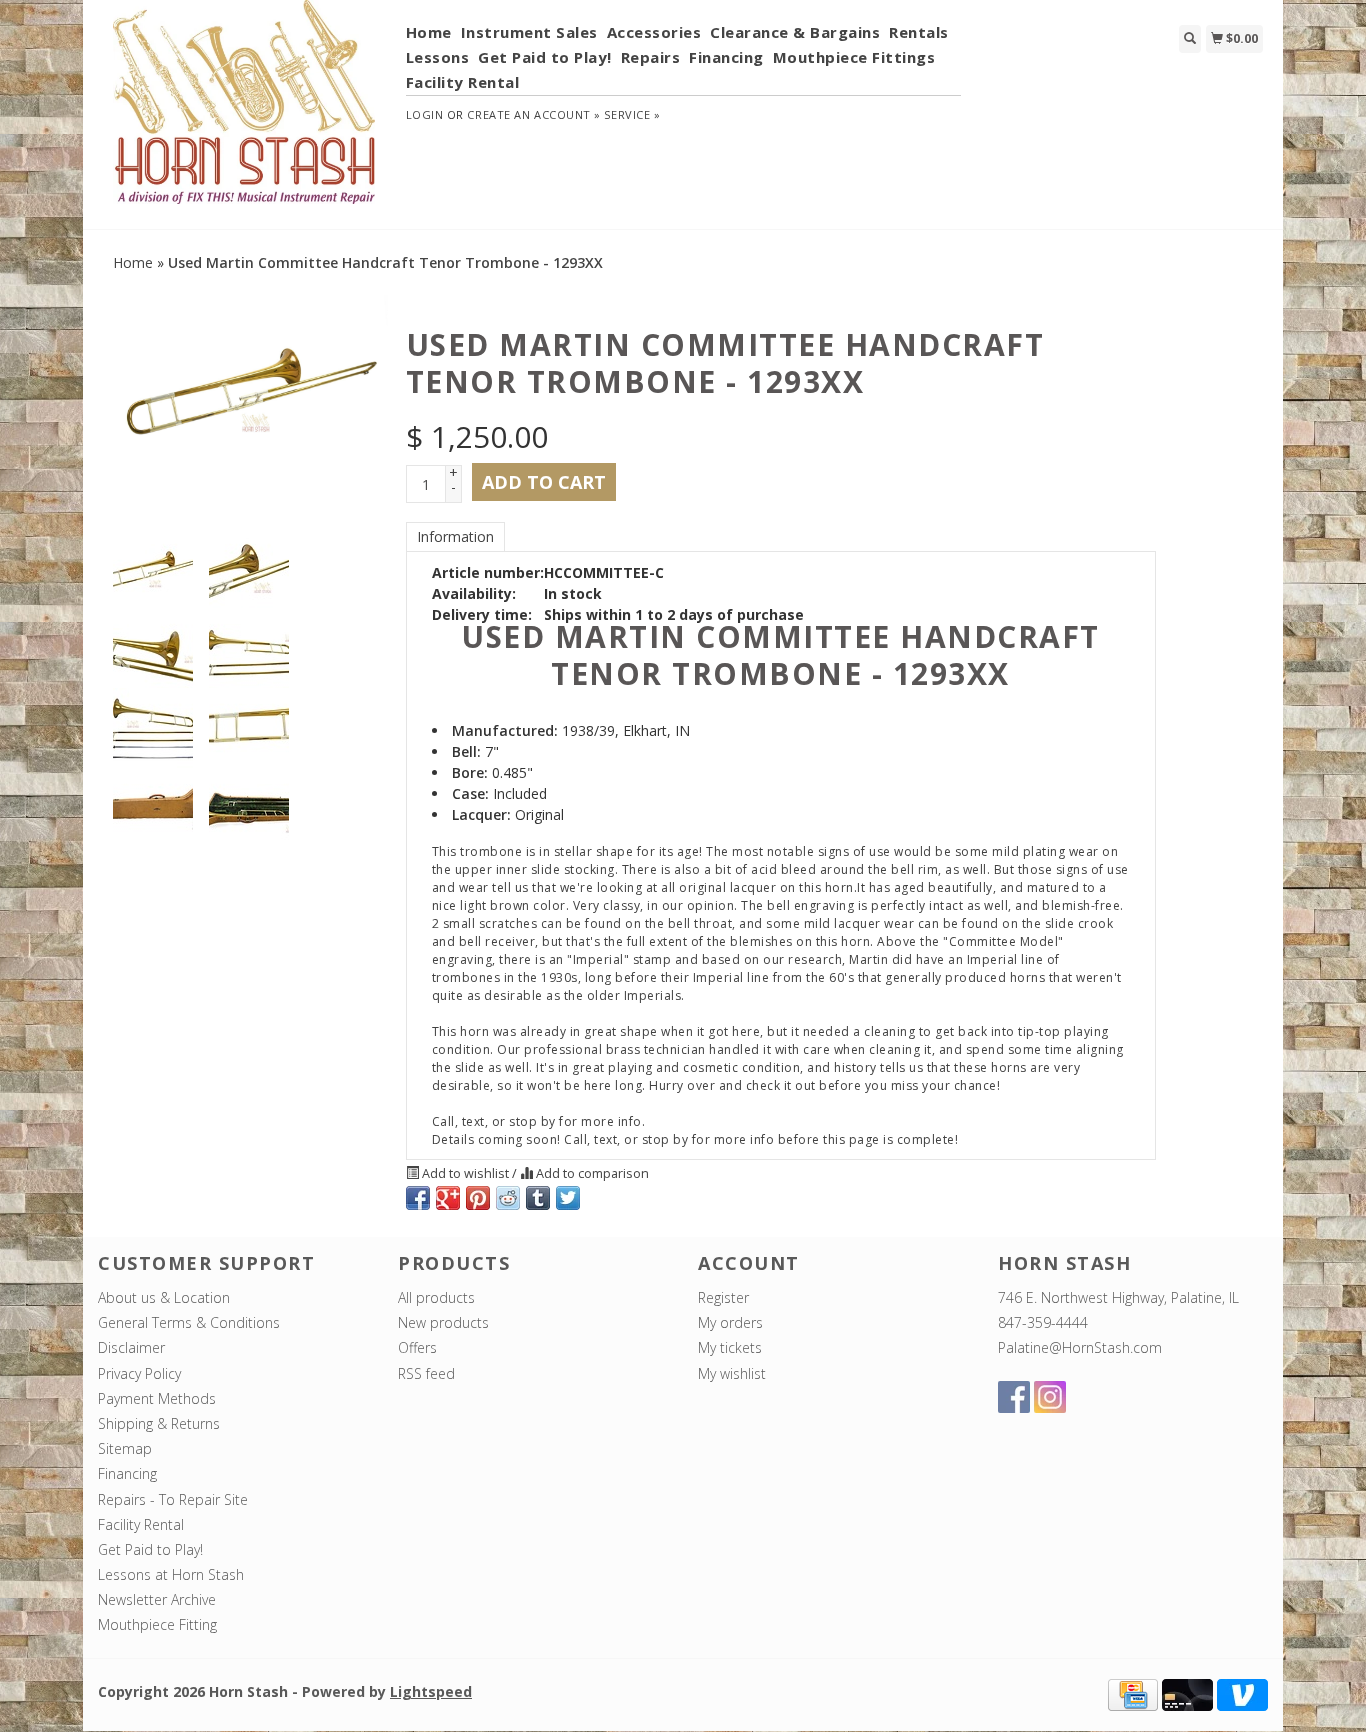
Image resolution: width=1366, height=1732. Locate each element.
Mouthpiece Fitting (157, 1624)
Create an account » (533, 114)
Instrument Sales (529, 32)
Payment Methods (157, 1398)
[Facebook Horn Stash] (1014, 1397)
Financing (726, 57)
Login (425, 114)
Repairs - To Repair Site (173, 1499)
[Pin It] (478, 1198)
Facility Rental (463, 82)
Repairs (651, 57)
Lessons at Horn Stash (171, 1574)
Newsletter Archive (157, 1599)
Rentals (919, 32)
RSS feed (426, 1373)
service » (632, 114)
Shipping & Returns (159, 1423)
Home (429, 32)
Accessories (654, 32)
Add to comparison (591, 1173)
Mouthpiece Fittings (854, 57)
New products (443, 1322)
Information (455, 536)
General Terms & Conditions (189, 1322)
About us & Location (164, 1297)
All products (436, 1297)
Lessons (438, 57)
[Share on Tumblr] (538, 1198)
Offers (417, 1347)
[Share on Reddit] (508, 1198)
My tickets (730, 1347)
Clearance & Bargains (795, 32)
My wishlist (732, 1373)
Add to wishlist (465, 1173)
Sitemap (125, 1448)
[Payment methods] (1133, 1692)
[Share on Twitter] (568, 1198)
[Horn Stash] (244, 113)
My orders (730, 1322)
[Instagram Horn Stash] (1050, 1397)
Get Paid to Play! (545, 57)
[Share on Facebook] (418, 1198)
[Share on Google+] (448, 1198)
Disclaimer (131, 1347)
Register (723, 1297)
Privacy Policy (139, 1373)
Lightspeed (431, 1691)
